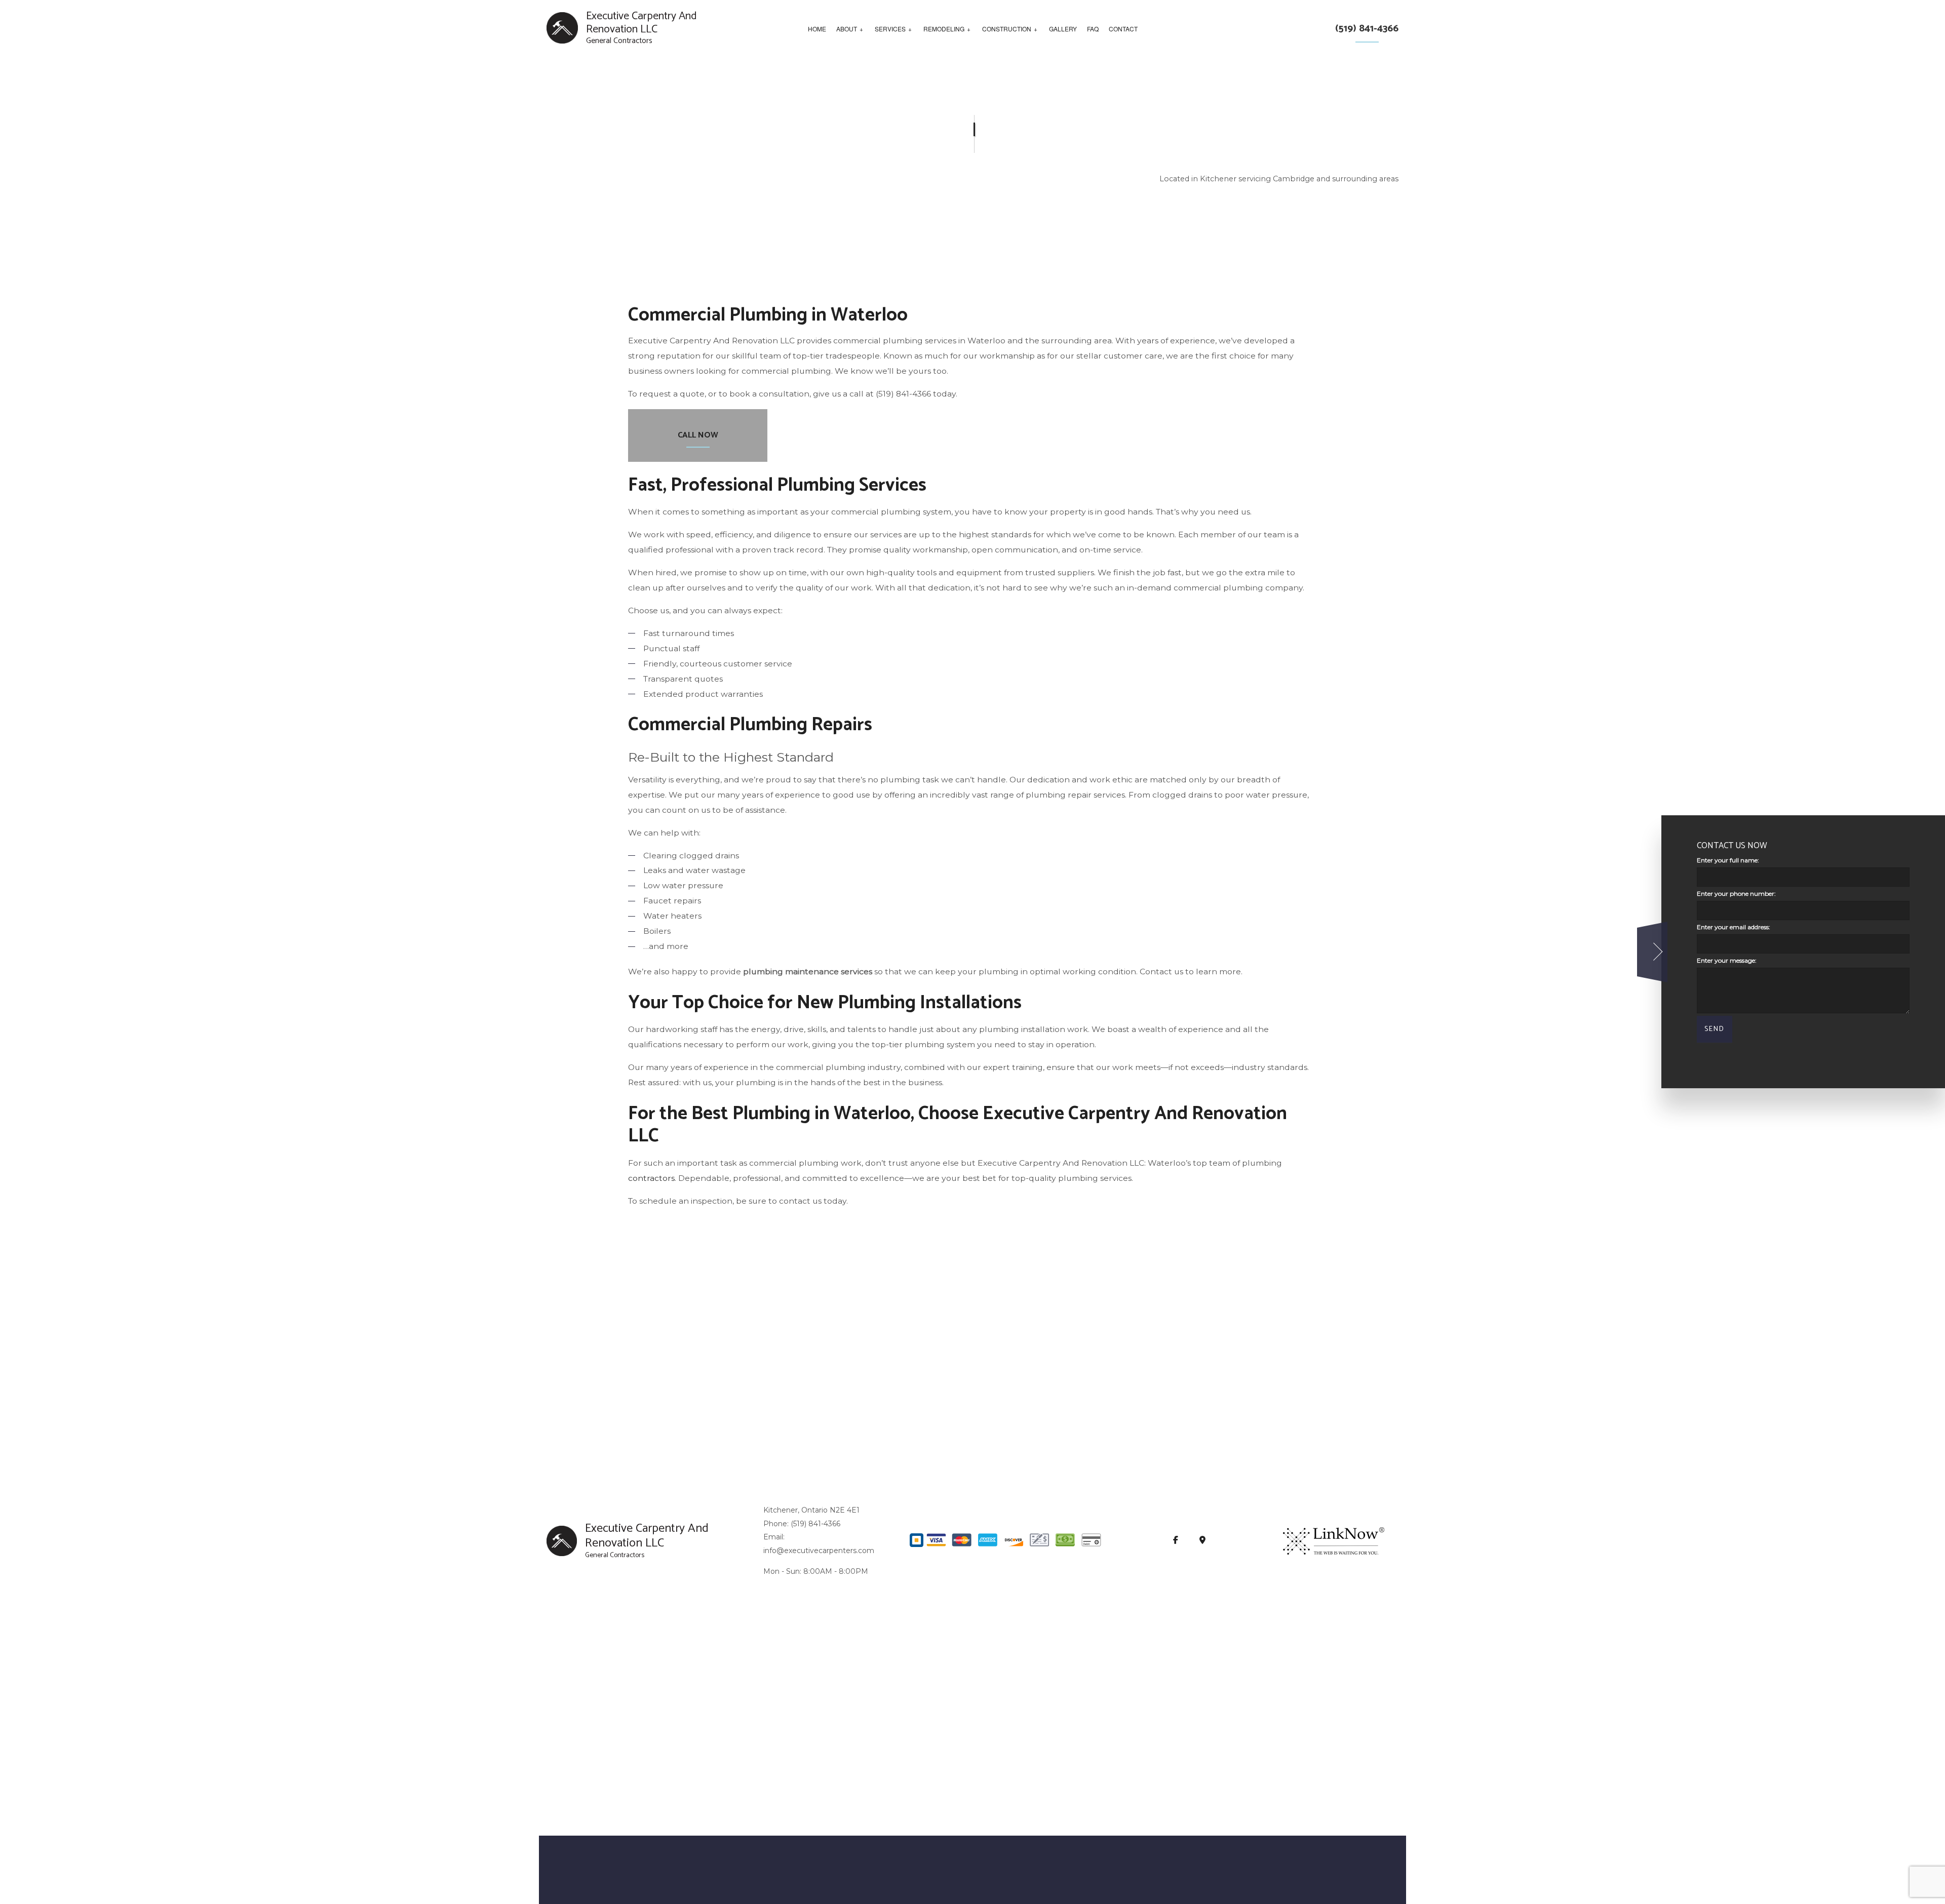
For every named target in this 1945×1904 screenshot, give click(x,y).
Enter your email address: (1734, 927)
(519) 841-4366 (1367, 29)
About (847, 29)
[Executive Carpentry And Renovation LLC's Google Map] (1202, 1541)
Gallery (1063, 29)
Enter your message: (1727, 961)
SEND (1715, 1030)
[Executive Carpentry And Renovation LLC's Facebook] (1176, 1541)
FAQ (1093, 29)
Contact (1123, 29)
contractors (651, 1178)
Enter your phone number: (1736, 894)
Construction (1007, 29)
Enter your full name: (1728, 860)
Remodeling (944, 29)
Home (817, 29)
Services (890, 29)
